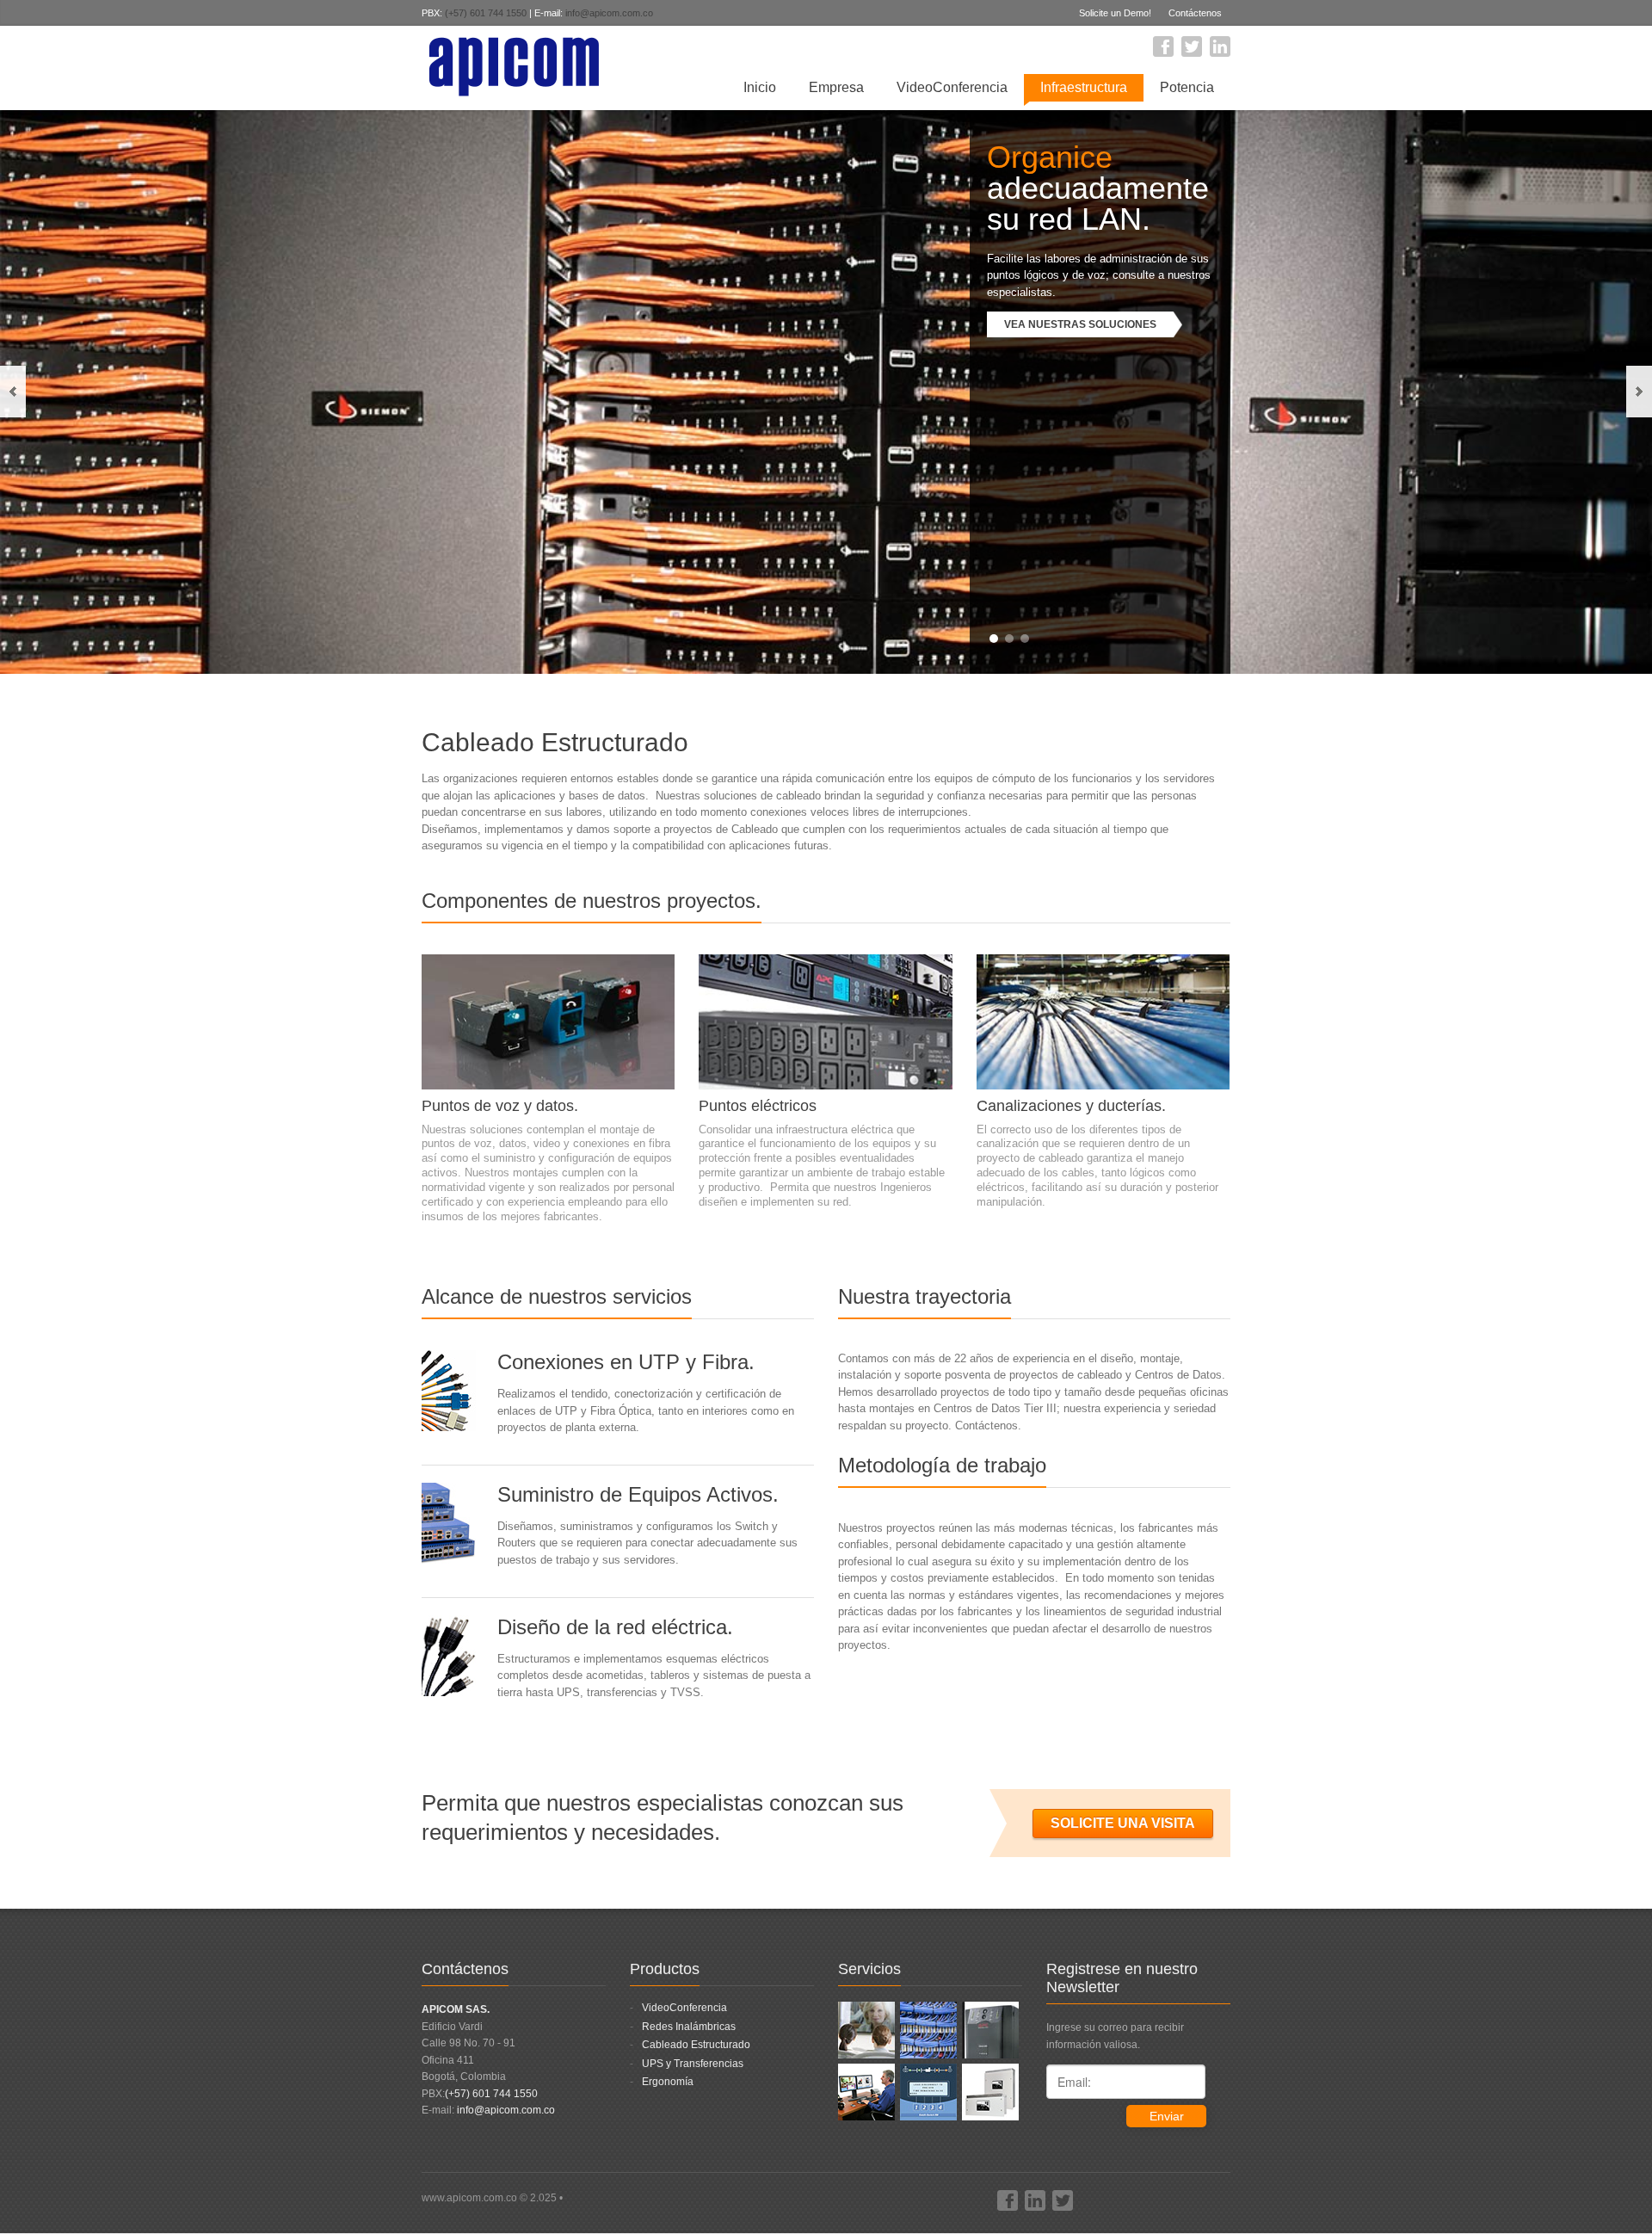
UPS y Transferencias (693, 2064)
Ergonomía (668, 2082)
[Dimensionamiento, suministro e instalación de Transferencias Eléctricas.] (928, 2091)
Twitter (1192, 46)
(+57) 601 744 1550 (486, 13)
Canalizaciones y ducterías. (1071, 1106)
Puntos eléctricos (758, 1106)
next (1639, 392)
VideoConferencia (952, 87)
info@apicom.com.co (609, 13)
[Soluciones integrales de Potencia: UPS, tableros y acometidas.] (990, 2029)
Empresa (836, 87)
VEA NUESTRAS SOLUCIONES (1080, 324)
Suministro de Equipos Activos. (638, 1494)
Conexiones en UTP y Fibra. (626, 1362)
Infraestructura (1084, 87)
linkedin (1220, 46)
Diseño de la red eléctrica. (615, 1627)
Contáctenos (1195, 13)
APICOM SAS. (456, 2009)
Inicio (760, 87)
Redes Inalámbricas (689, 2027)
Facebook (1163, 46)
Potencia (1187, 87)
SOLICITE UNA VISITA (1123, 1823)
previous (13, 392)
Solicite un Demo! (1115, 13)
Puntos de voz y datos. (500, 1106)
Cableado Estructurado (696, 2045)
